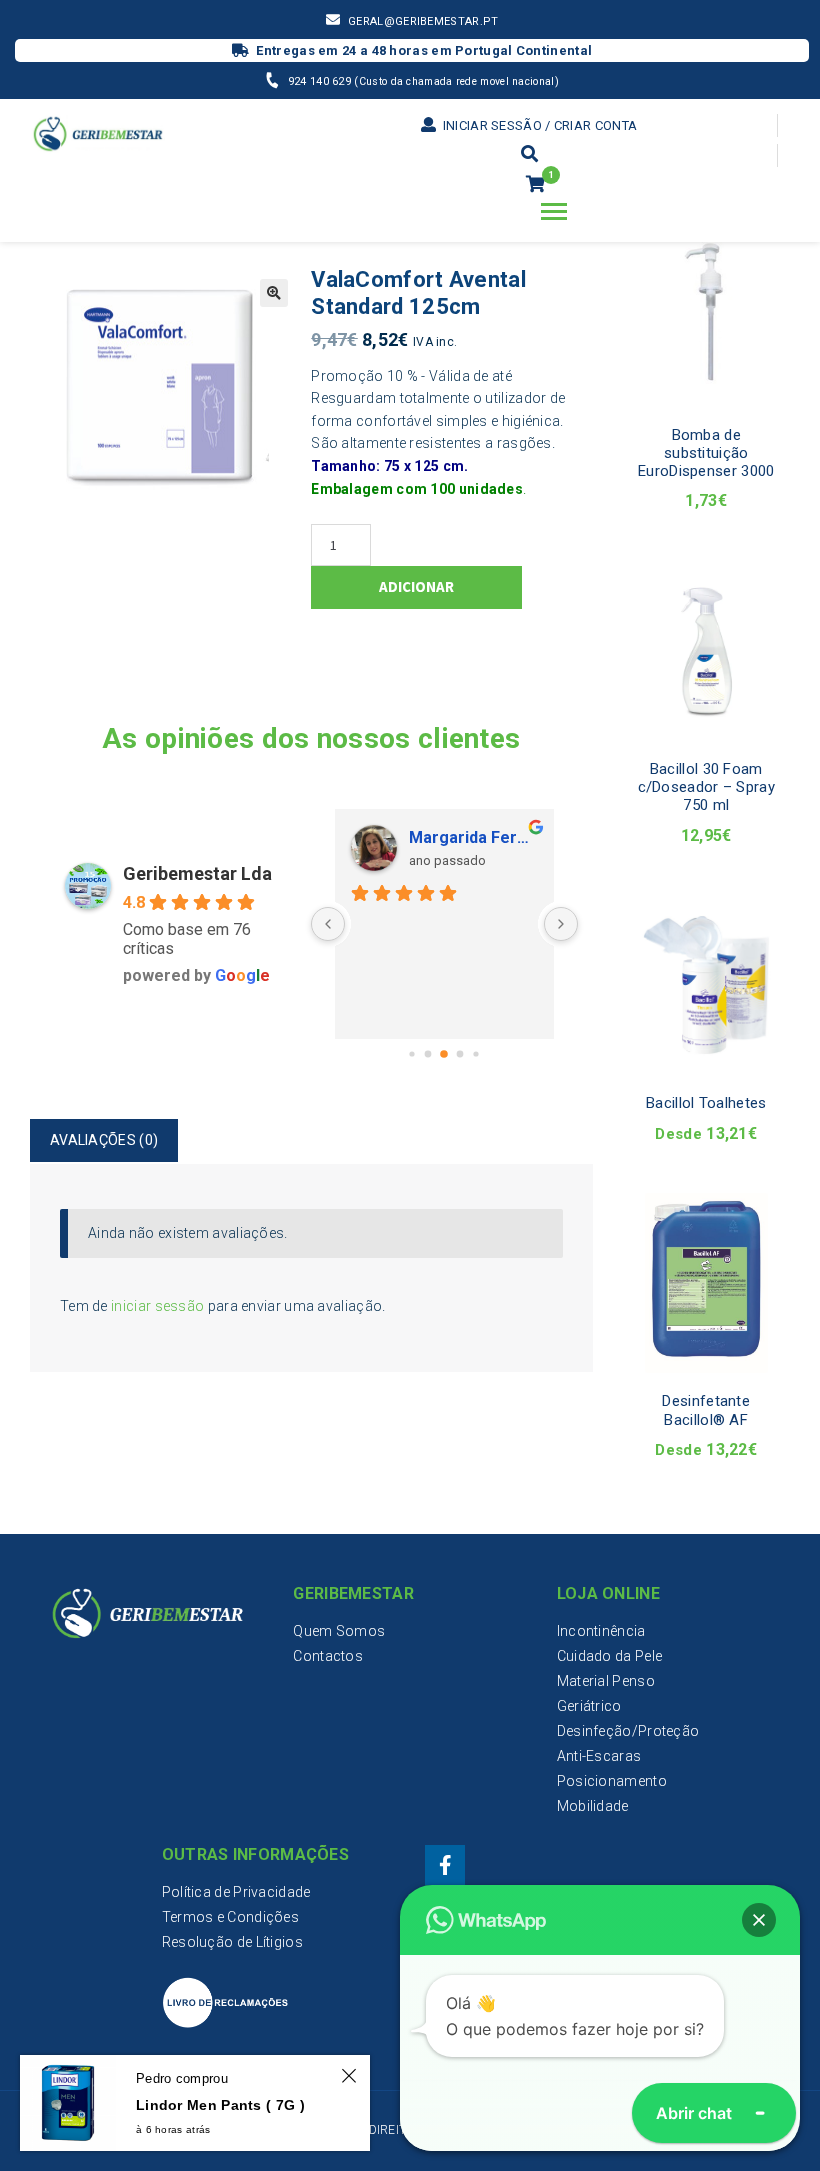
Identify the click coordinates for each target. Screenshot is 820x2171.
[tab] (104, 1140)
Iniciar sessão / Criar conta (538, 125)
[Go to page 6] (460, 1054)
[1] (535, 185)
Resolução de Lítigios (232, 1942)
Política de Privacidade (236, 1892)
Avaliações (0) (104, 1140)
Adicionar (416, 586)
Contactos (328, 1656)
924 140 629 (321, 81)
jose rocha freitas (516, 837)
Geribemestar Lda (197, 873)
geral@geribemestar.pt (423, 21)
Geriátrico (589, 1706)
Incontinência (601, 1631)
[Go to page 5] (445, 1055)
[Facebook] (445, 1865)
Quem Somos (339, 1631)
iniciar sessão (157, 1306)
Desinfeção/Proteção (628, 1731)
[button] (759, 1920)
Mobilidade (593, 1806)
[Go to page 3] (412, 1054)
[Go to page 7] (476, 1054)
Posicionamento (612, 1781)
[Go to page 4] (428, 1054)
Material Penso (606, 1681)
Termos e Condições (230, 1917)
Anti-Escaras (599, 1756)
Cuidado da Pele (610, 1656)
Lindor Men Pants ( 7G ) (220, 2105)
